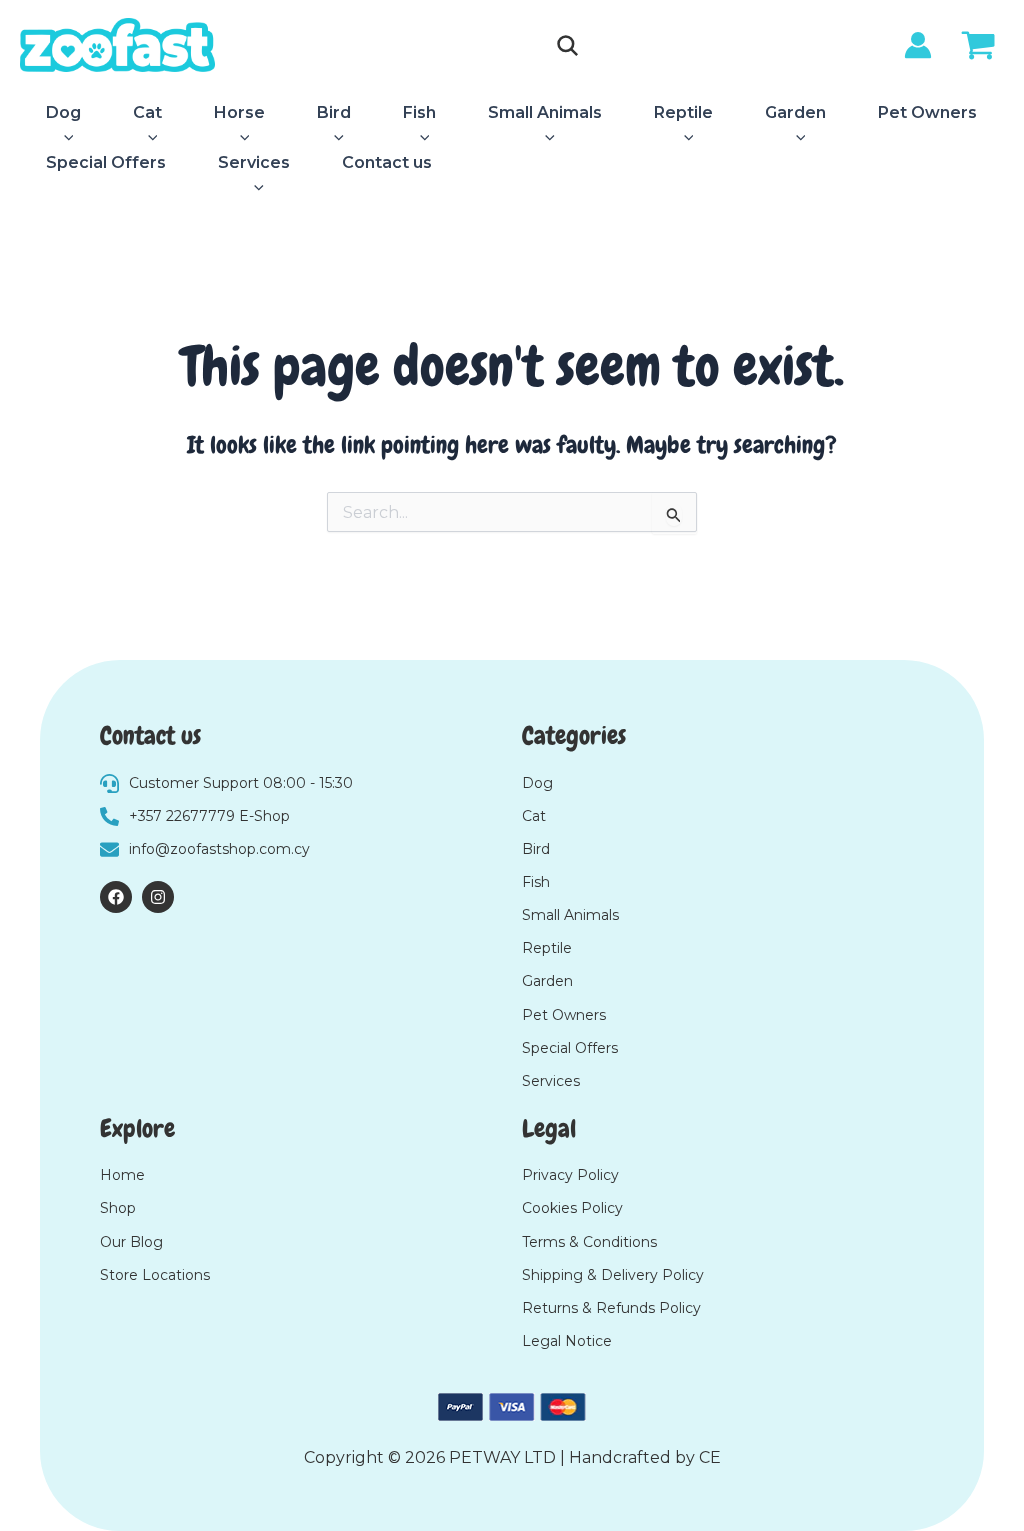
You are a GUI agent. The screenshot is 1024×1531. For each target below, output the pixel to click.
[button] (64, 137)
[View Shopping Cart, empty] (978, 48)
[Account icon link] (918, 45)
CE (710, 1457)
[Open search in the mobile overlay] (568, 45)
